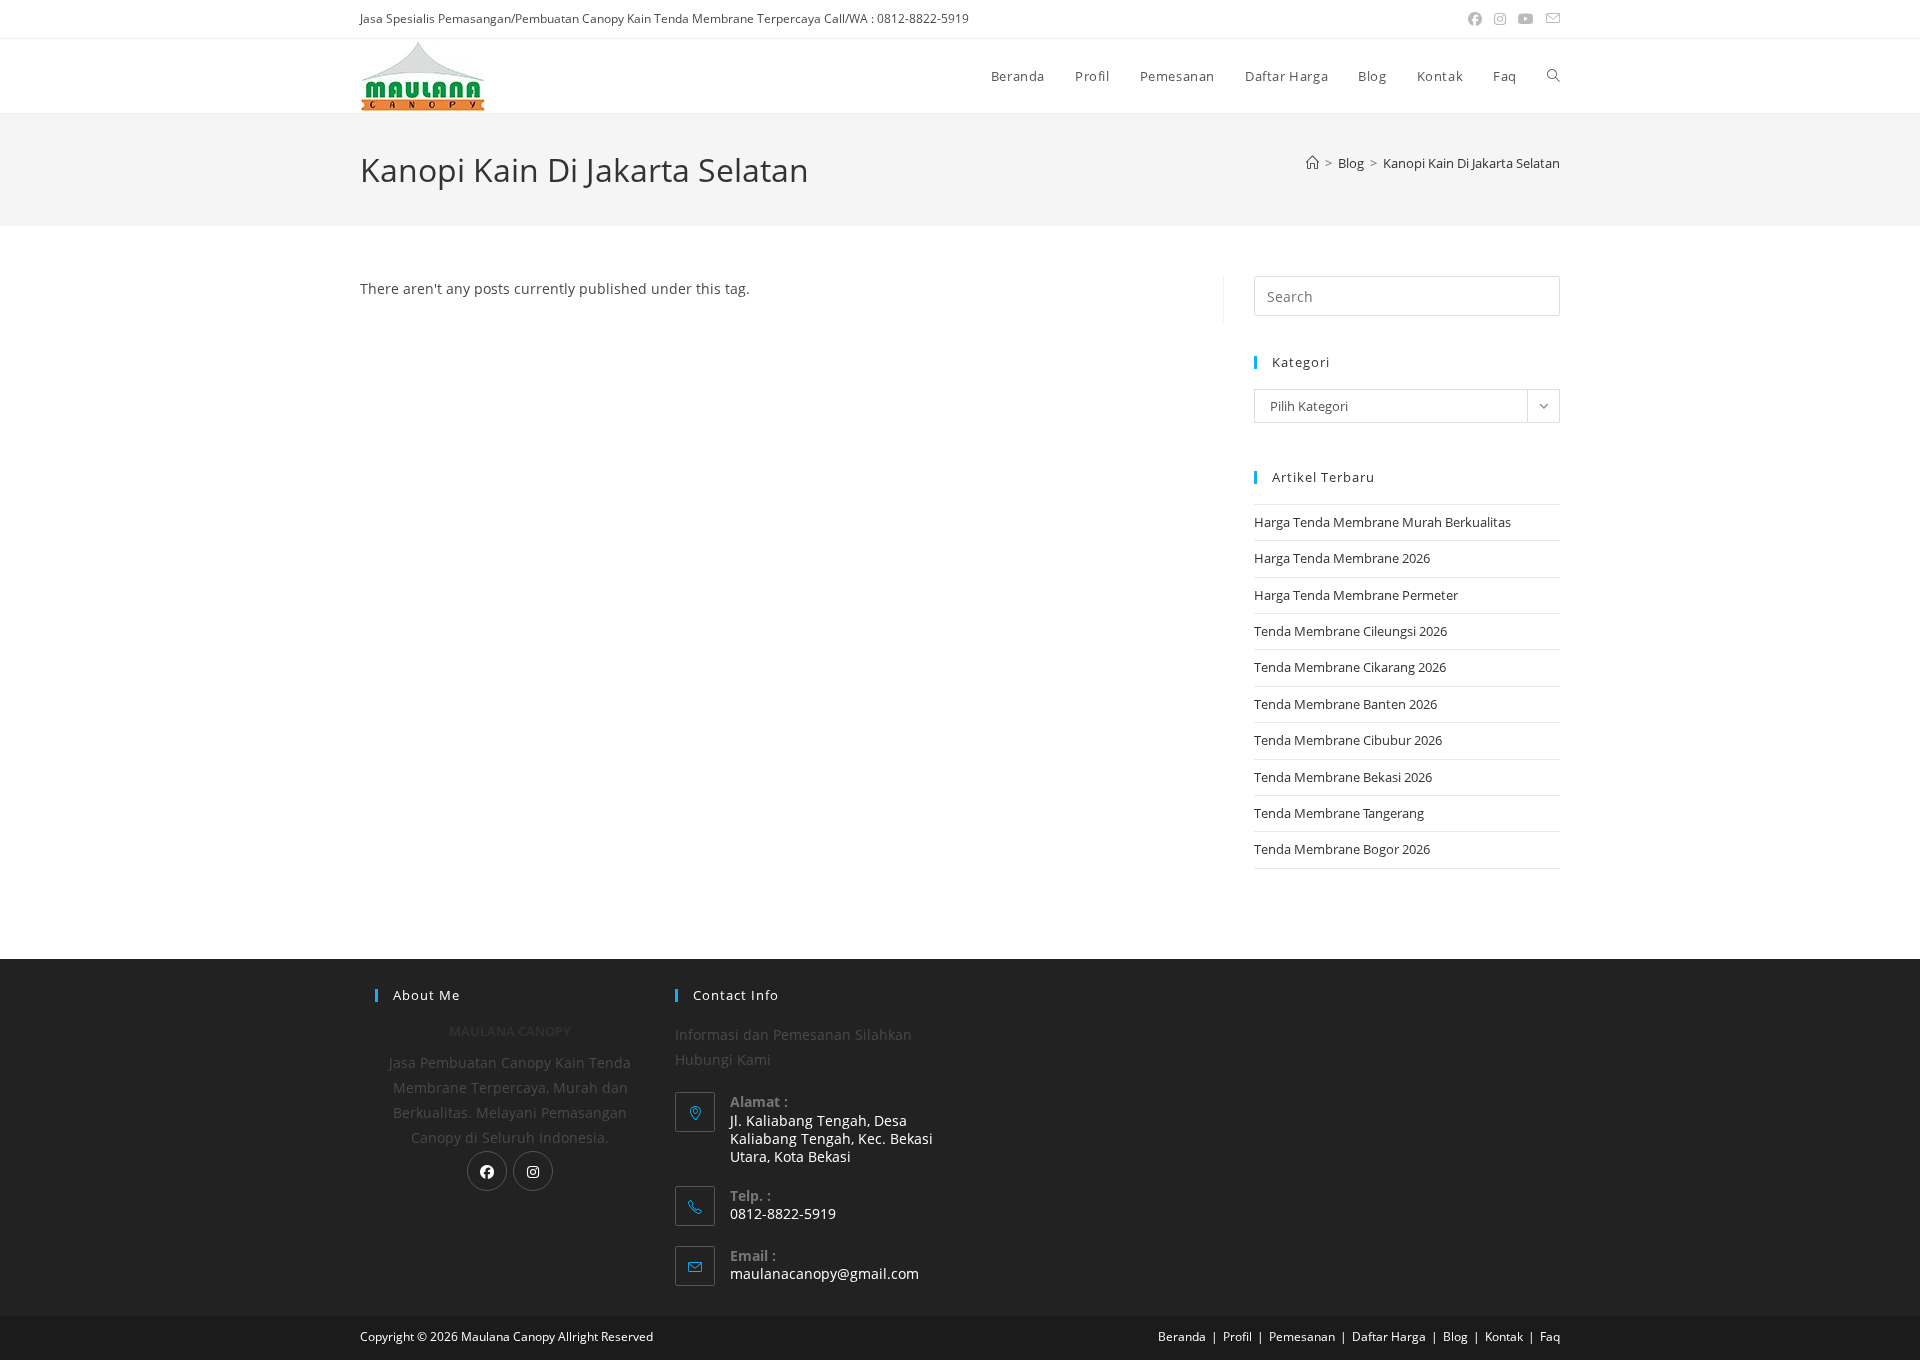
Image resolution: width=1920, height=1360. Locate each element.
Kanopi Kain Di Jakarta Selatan (1471, 163)
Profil (1237, 1336)
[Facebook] (487, 1171)
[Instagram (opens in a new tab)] (1500, 19)
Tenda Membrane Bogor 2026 (1342, 849)
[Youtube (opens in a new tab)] (1526, 19)
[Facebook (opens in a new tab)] (1475, 19)
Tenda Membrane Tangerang (1339, 813)
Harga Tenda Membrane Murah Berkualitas (1382, 522)
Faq (1550, 1336)
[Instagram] (533, 1171)
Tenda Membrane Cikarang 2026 (1350, 667)
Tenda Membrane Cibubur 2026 (1348, 740)
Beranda (1182, 1336)
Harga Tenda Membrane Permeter (1356, 595)
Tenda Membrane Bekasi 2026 (1343, 777)
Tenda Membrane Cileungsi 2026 (1350, 631)
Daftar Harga (1389, 1336)
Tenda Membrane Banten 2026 (1345, 704)
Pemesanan (1302, 1336)
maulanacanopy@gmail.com (824, 1273)
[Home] (1312, 163)
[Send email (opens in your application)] (1550, 19)
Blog (1455, 1336)
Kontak (1504, 1336)
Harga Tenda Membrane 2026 (1342, 558)
